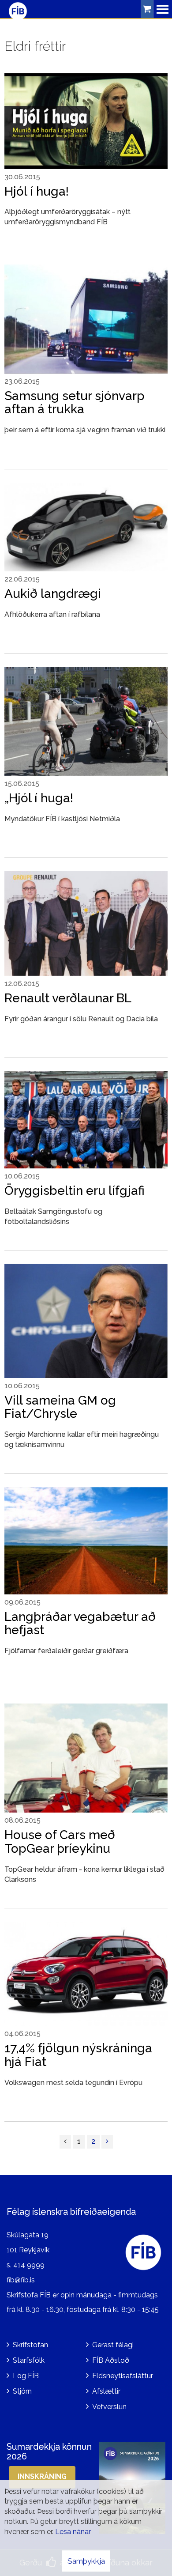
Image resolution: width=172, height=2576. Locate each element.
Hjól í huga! (37, 191)
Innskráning (42, 2476)
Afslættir (106, 2391)
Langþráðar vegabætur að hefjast (80, 1624)
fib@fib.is (21, 2280)
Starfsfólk (29, 2360)
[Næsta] (107, 2142)
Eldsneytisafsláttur (123, 2376)
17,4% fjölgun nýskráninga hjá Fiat (78, 2055)
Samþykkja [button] (86, 2561)
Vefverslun (109, 2407)
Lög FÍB (26, 2376)
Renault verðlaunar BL (68, 998)
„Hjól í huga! (39, 798)
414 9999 (29, 2265)
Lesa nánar (73, 2532)
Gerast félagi (113, 2345)
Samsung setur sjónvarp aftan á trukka (75, 403)
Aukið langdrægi (53, 594)
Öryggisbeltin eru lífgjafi (75, 1191)
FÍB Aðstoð (111, 2360)
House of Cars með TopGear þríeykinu (60, 1842)
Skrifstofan (30, 2345)
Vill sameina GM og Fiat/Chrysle (60, 1407)
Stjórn (22, 2391)
